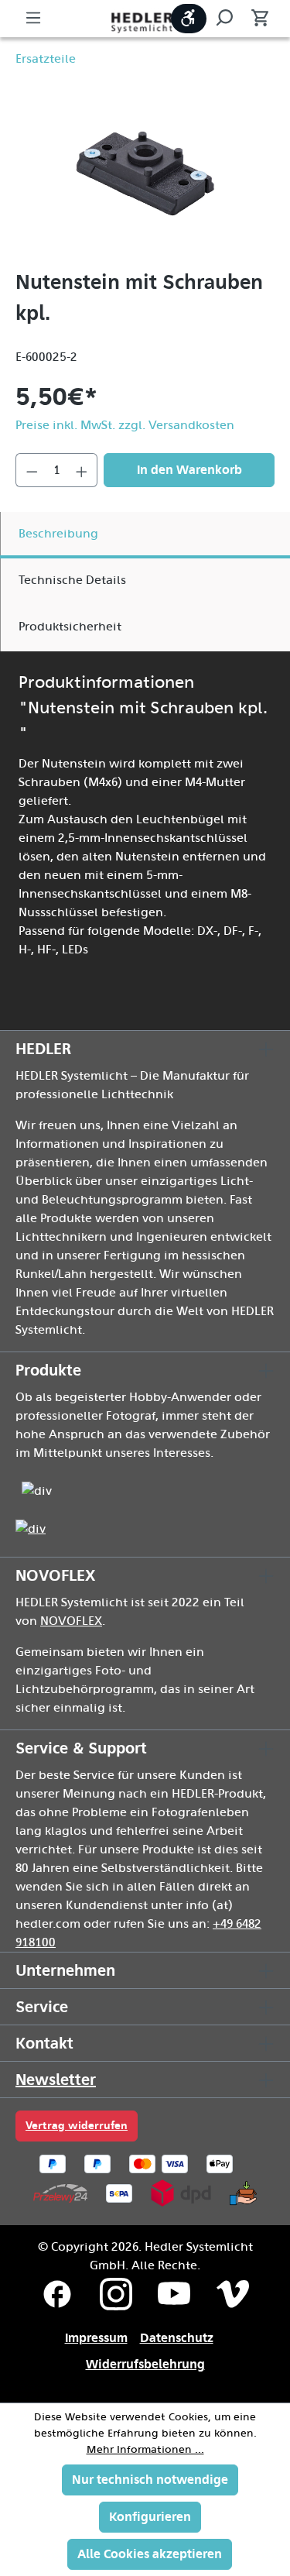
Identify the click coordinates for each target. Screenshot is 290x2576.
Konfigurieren (150, 2517)
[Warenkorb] (255, 19)
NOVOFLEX (71, 1621)
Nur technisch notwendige (150, 2480)
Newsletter (56, 2080)
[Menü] (33, 19)
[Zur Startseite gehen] (145, 21)
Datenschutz (177, 2338)
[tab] (145, 535)
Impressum (96, 2338)
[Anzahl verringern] (32, 470)
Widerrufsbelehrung (145, 2364)
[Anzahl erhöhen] (82, 470)
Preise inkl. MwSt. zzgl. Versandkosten (125, 425)
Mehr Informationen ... (145, 2450)
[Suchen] (224, 19)
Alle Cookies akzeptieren (150, 2554)
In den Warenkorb (189, 470)
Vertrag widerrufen (77, 2126)
